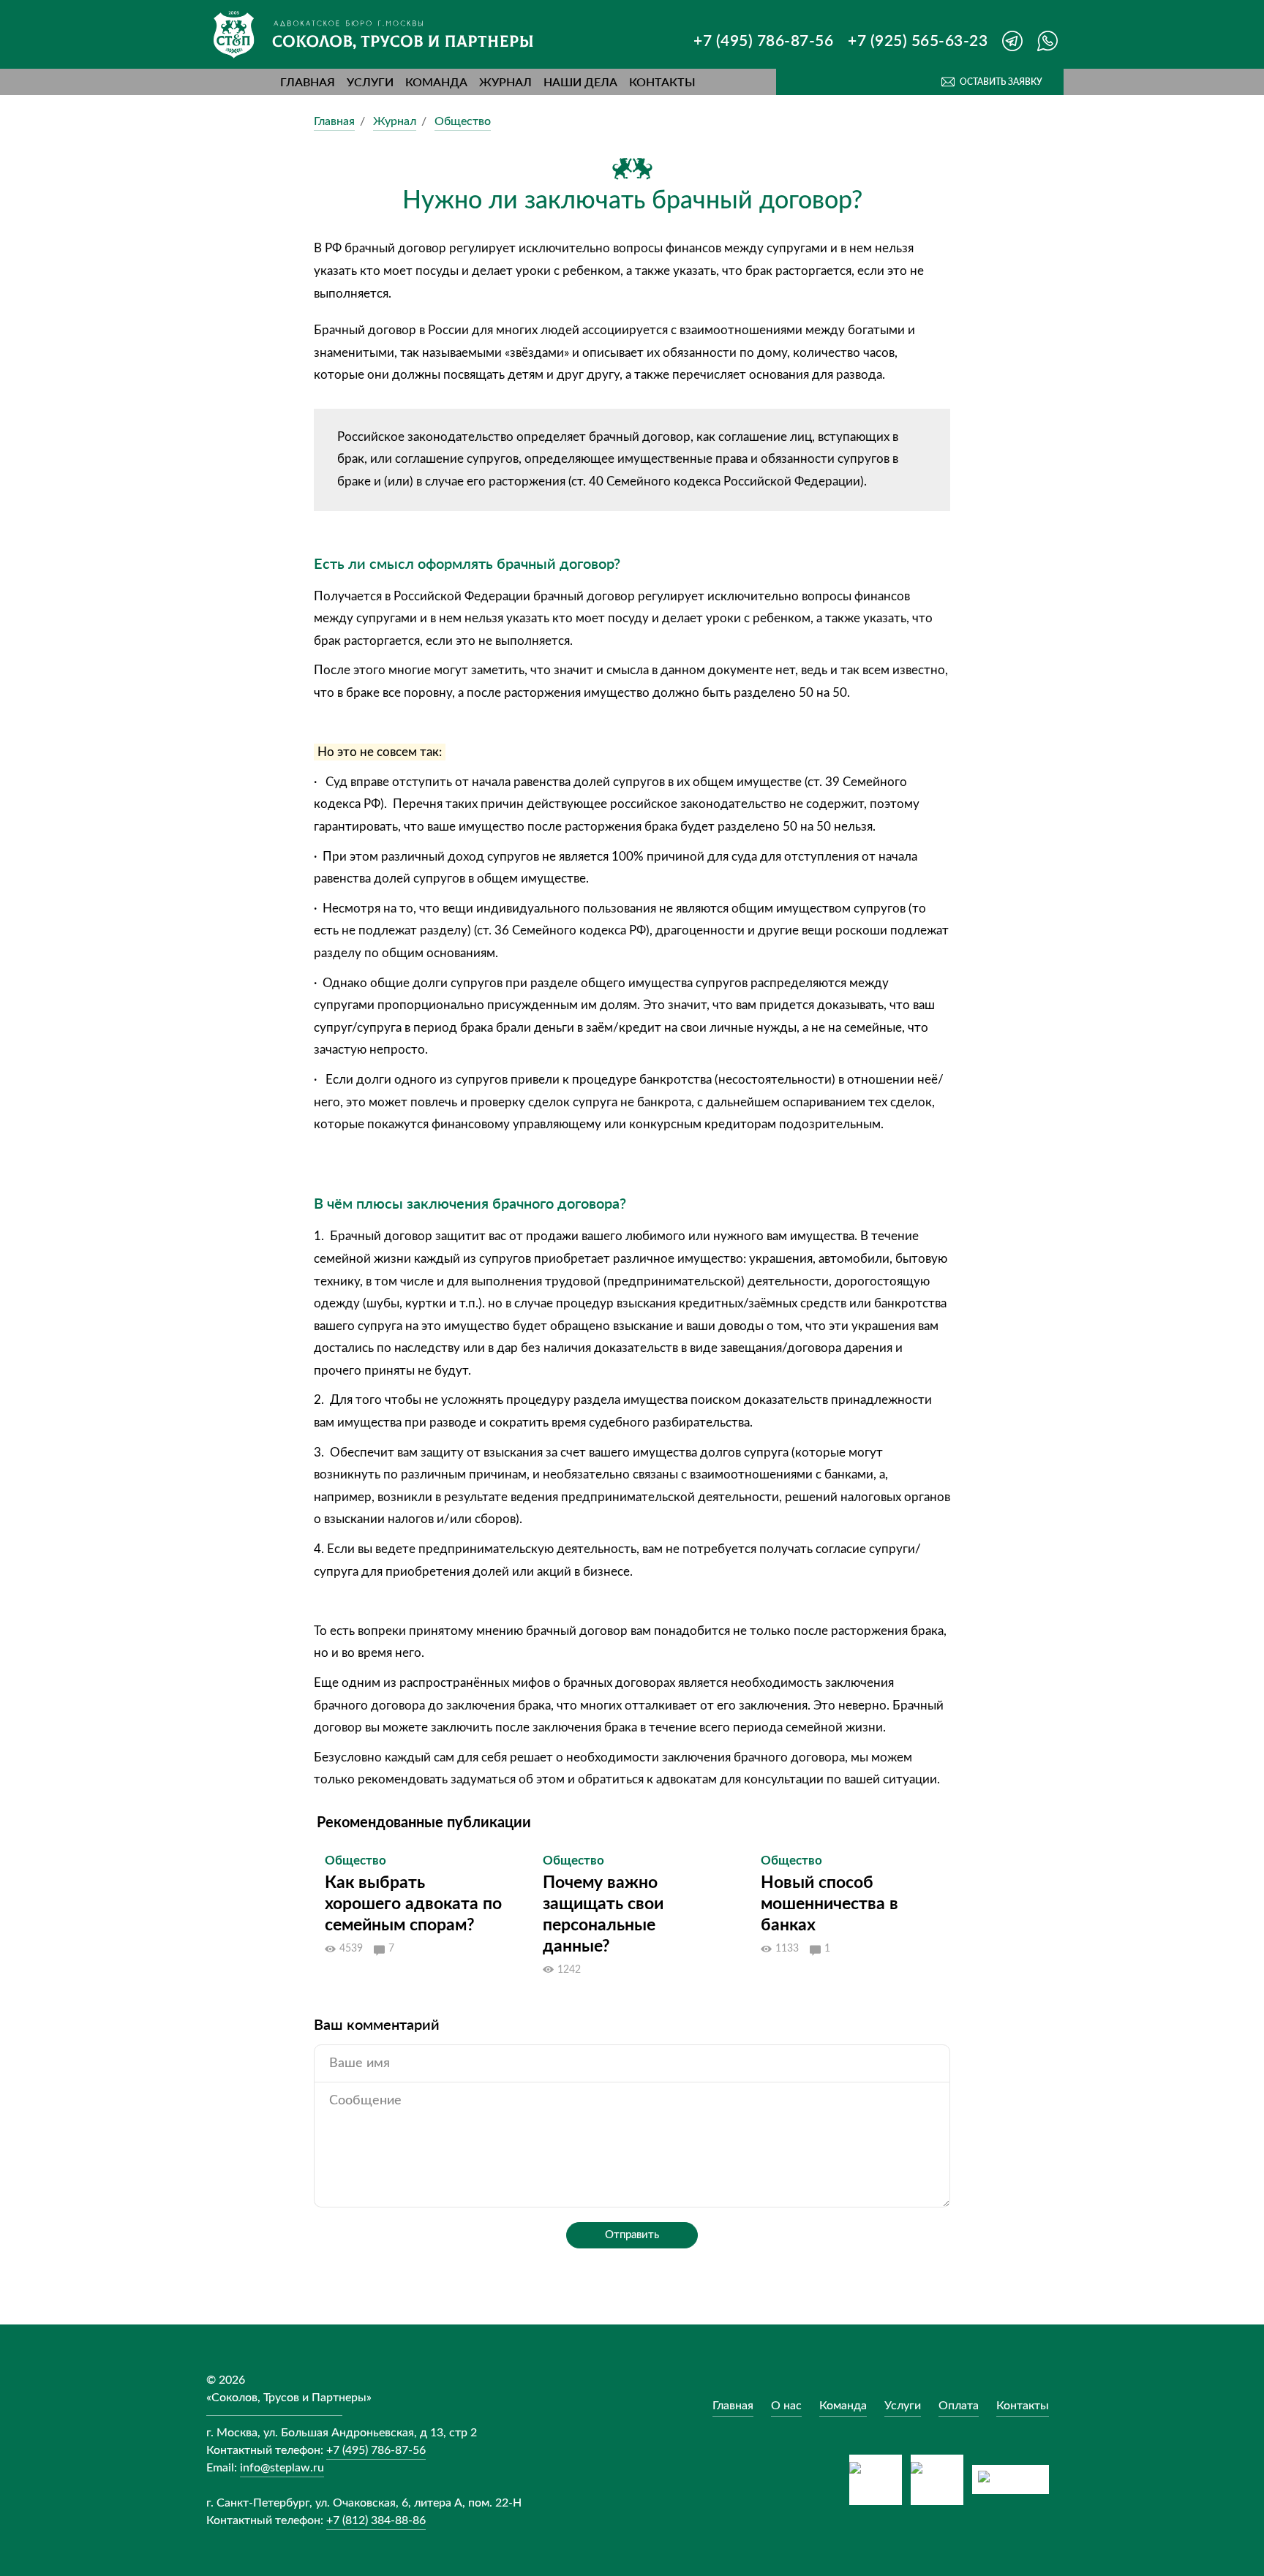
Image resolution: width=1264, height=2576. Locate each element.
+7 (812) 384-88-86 (376, 2520)
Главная (308, 82)
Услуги (370, 82)
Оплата (959, 2406)
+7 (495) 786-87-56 (763, 40)
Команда (436, 82)
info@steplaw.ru (282, 2468)
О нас (786, 2406)
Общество (463, 121)
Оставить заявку (1001, 82)
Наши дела (580, 82)
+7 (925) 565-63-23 (918, 40)
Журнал (505, 82)
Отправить (632, 2235)
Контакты (662, 82)
